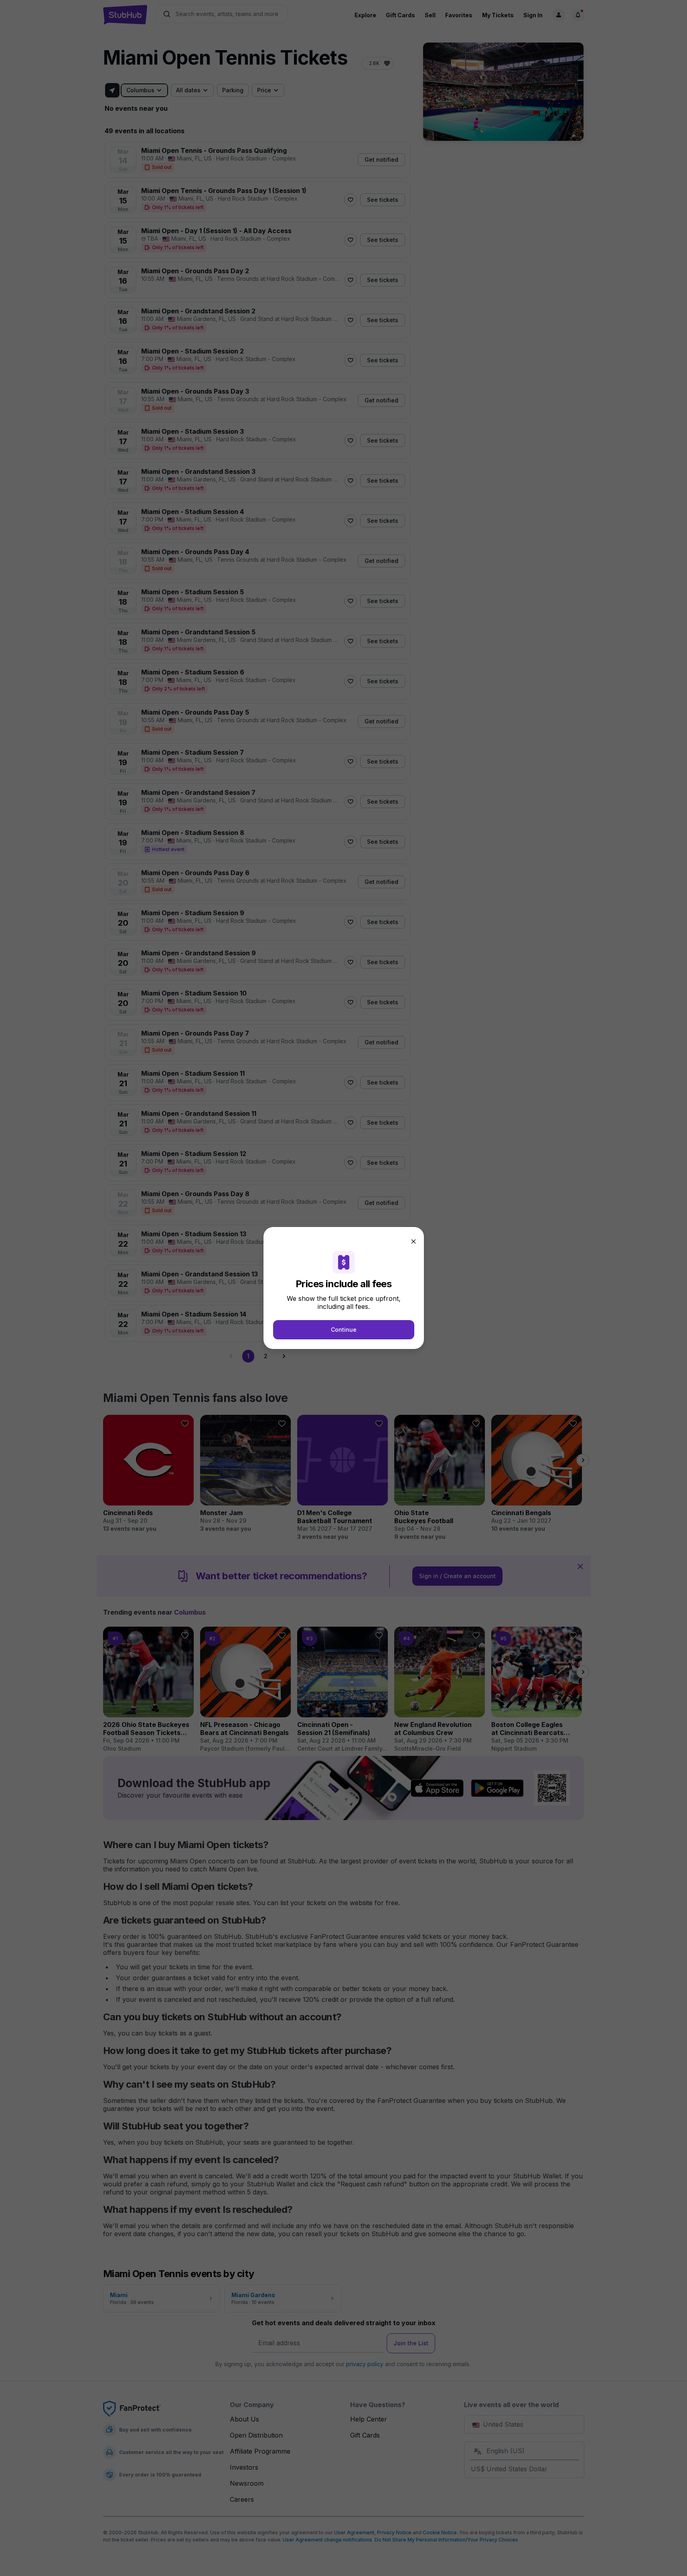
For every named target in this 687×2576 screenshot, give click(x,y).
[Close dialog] (413, 1241)
